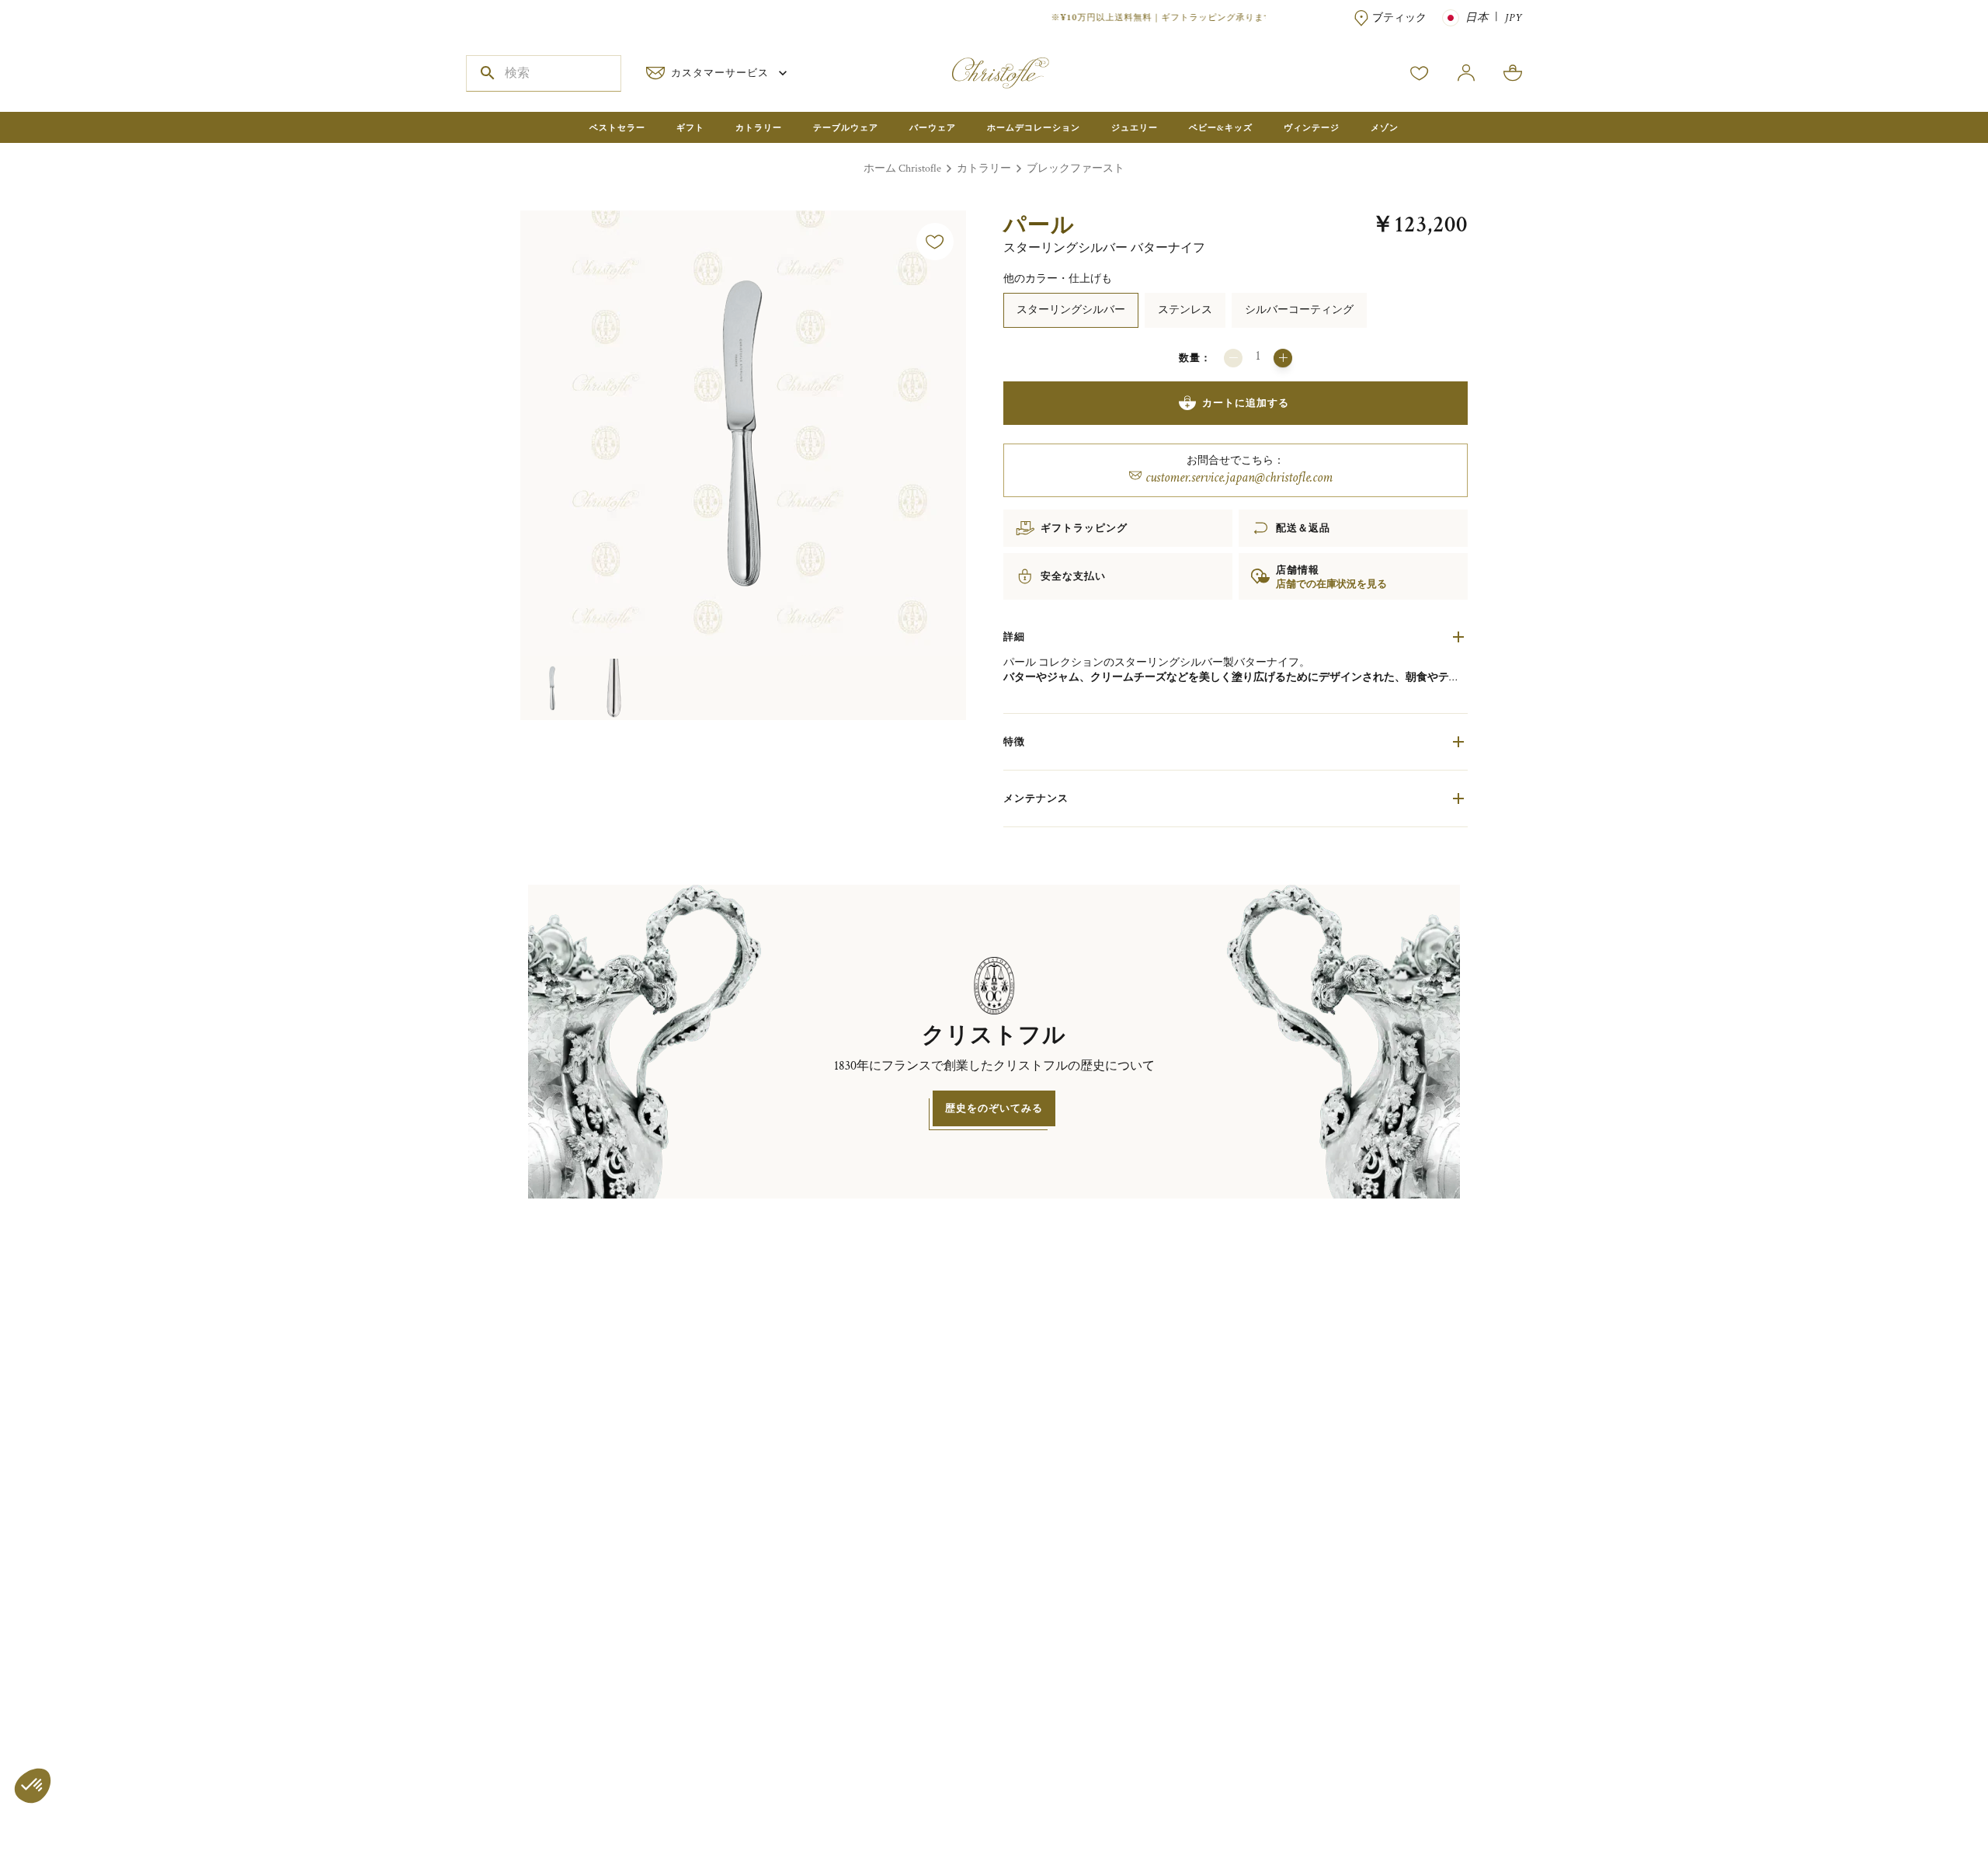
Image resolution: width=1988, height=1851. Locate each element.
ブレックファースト (1076, 169)
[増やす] (1283, 358)
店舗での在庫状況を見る (1331, 584)
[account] (1420, 73)
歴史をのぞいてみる (994, 1108)
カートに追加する (1246, 403)
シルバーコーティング (1299, 310)
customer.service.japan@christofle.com (1239, 477)
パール (1039, 224)
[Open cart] (1513, 73)
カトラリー (984, 169)
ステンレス (1185, 310)
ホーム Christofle (902, 169)
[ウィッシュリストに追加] (935, 242)
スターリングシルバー (1071, 310)
